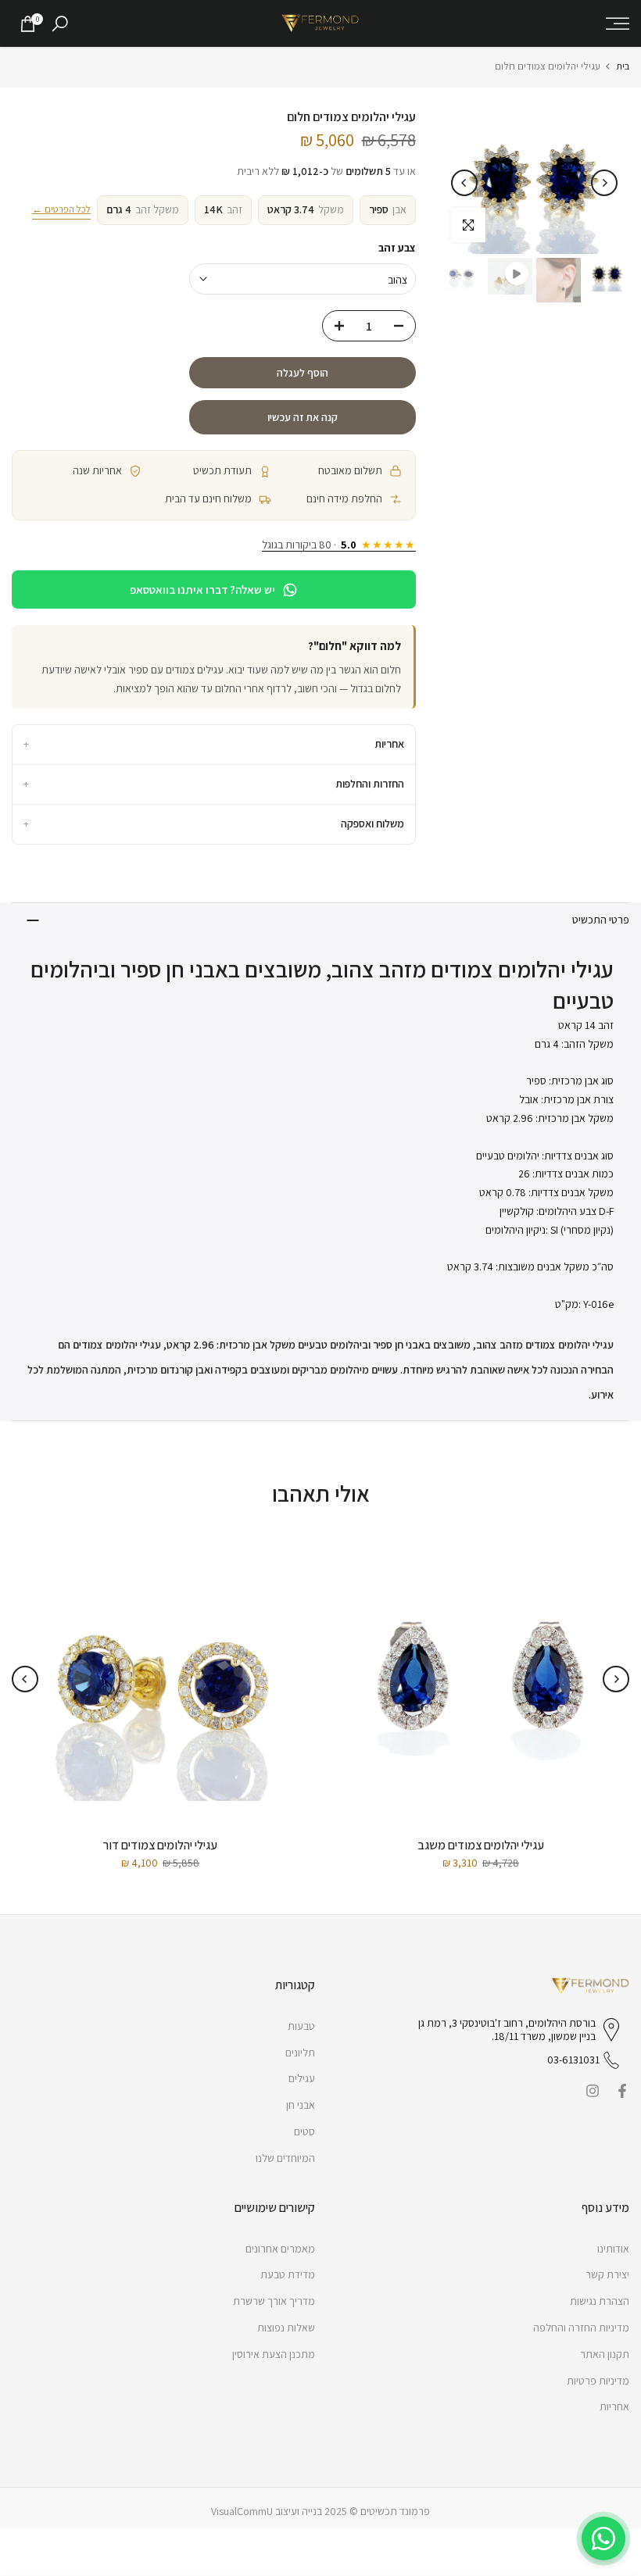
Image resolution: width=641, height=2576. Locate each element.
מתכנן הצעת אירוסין (274, 2354)
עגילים (302, 2078)
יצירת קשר (607, 2274)
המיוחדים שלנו (285, 2158)
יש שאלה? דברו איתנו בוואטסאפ (202, 590)
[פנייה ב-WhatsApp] (603, 2538)
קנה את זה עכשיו (303, 417)
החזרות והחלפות (214, 784)
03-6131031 (573, 2060)
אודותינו (613, 2249)
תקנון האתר (605, 2354)
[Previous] (604, 183)
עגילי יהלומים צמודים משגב (481, 1845)
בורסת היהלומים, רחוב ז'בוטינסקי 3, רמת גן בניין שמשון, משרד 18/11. (507, 2030)
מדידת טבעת (288, 2274)
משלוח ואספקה (214, 824)
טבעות (301, 2026)
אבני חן (301, 2105)
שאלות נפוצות (286, 2328)
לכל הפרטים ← (61, 209)
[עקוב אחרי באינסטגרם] (593, 2091)
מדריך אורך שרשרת (274, 2301)
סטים (304, 2131)
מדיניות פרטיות (598, 2381)
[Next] (464, 183)
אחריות (214, 744)
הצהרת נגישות (600, 2301)
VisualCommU (242, 2511)
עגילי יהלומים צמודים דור (160, 1845)
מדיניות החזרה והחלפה (581, 2328)
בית (623, 66)
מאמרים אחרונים (280, 2249)
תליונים (300, 2053)
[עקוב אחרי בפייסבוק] (622, 2091)
